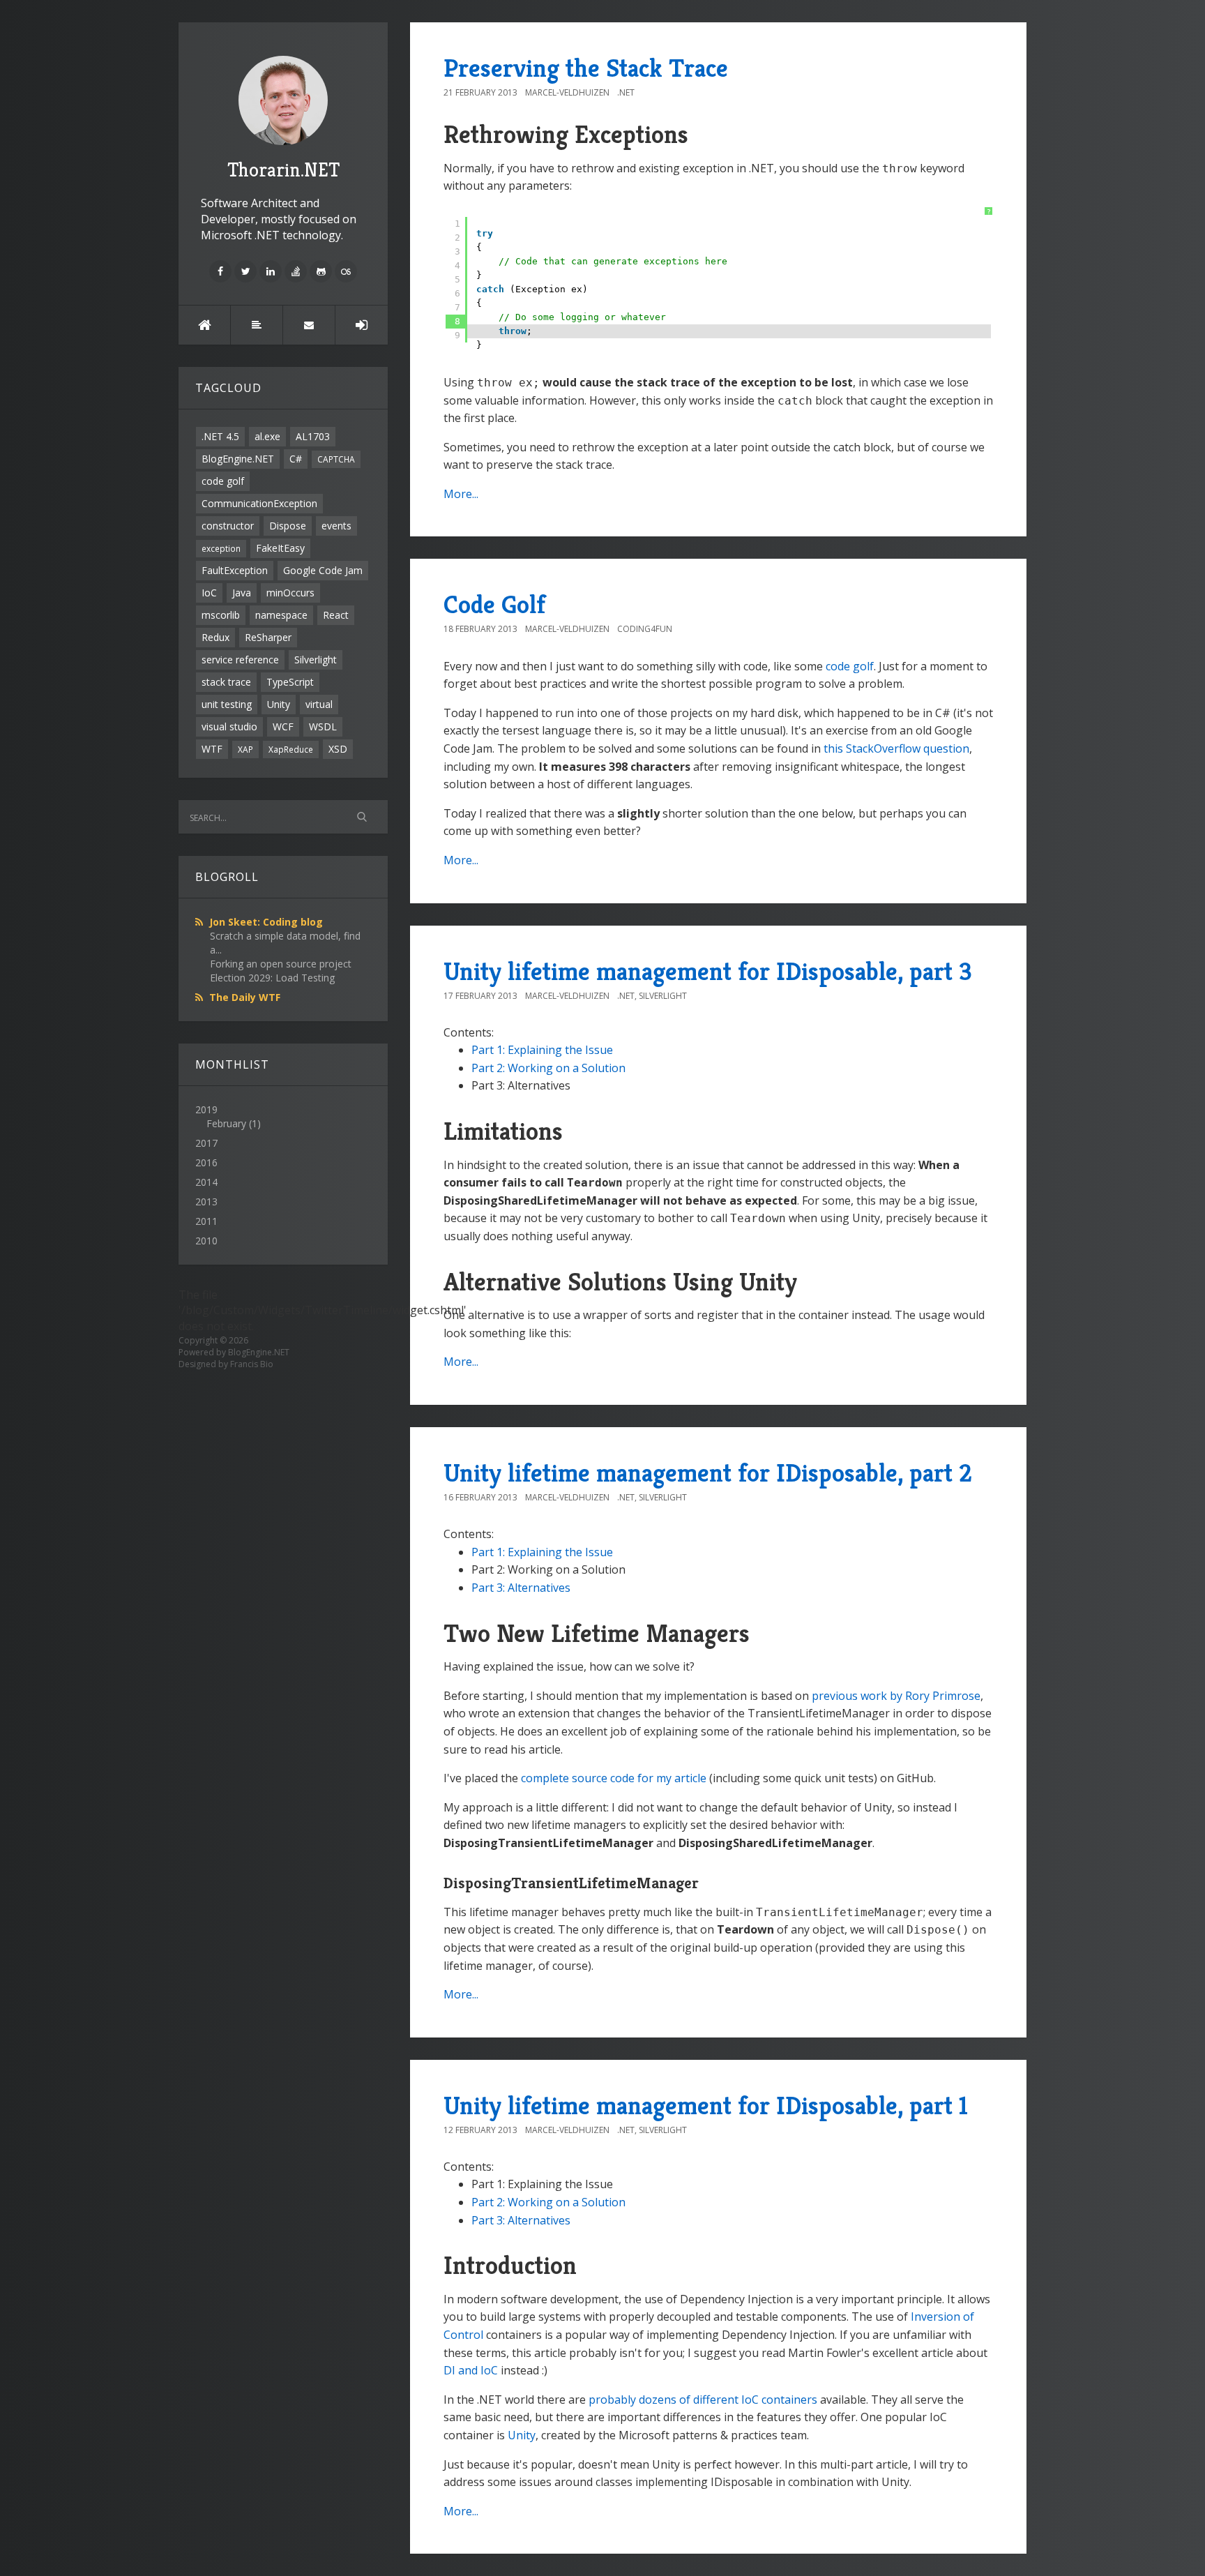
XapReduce (291, 749)
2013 (206, 1202)
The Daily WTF (245, 997)
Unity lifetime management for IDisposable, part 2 (708, 1473)
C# (296, 459)
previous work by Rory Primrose (896, 1696)
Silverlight (316, 660)
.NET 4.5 (220, 436)
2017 (206, 1143)
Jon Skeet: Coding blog (266, 922)
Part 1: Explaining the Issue (542, 1050)
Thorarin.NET (283, 170)
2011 (206, 1221)
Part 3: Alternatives (521, 1588)
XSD (338, 749)
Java (242, 593)
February (226, 1123)
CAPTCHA (336, 459)
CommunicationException (259, 503)
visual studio (229, 726)
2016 (206, 1162)
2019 (228, 1116)
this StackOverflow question (896, 748)
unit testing (227, 704)
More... (461, 494)
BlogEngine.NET (238, 459)
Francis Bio (252, 1364)
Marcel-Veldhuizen (567, 92)
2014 (206, 1182)
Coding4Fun (645, 629)
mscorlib (221, 615)
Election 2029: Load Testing (272, 978)
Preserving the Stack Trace (586, 68)
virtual (319, 704)
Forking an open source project (281, 964)
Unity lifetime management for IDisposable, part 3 (708, 971)
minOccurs (290, 593)
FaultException (235, 570)
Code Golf (494, 604)
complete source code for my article (614, 1778)
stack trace (226, 682)
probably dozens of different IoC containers (703, 2400)
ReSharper (268, 637)
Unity (279, 704)
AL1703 (313, 436)
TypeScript (290, 682)
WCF (283, 726)
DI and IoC (471, 2370)
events (336, 526)
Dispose (288, 526)
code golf (223, 481)
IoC (209, 593)
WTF (212, 749)
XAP (245, 749)
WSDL (323, 726)
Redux (215, 637)
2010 (206, 1241)
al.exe (267, 436)
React (336, 615)
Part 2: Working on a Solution (548, 1068)
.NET (626, 92)
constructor (228, 526)
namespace (281, 615)
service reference (240, 660)
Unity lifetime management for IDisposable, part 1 (706, 2106)
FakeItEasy (280, 548)
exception (221, 548)
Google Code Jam (323, 570)
